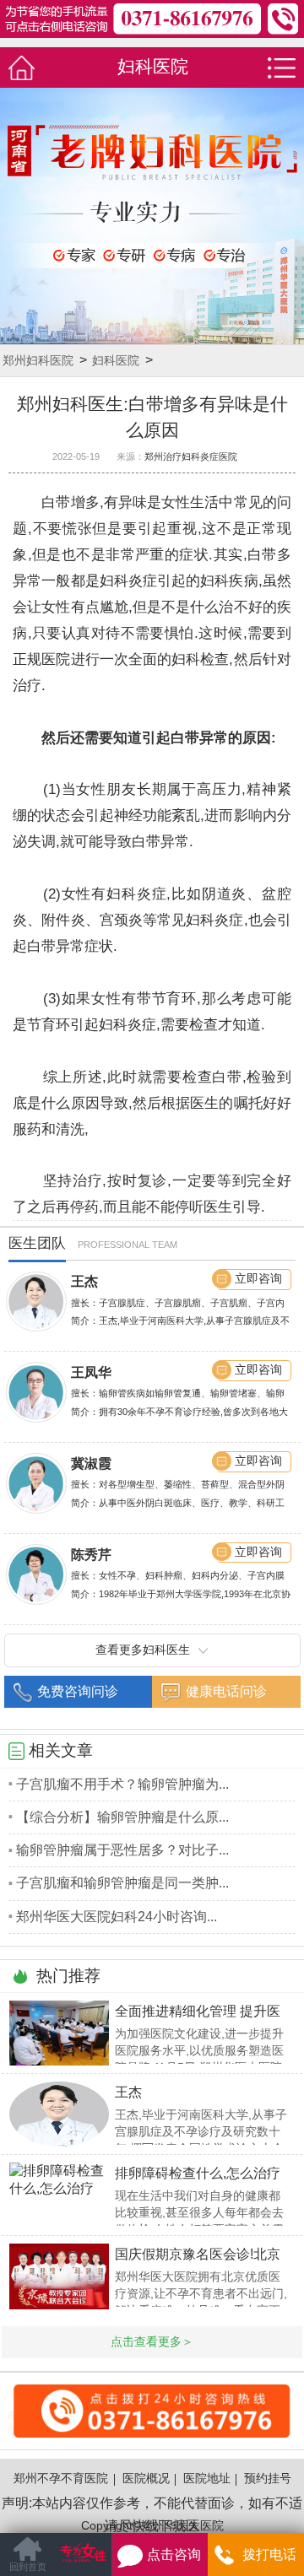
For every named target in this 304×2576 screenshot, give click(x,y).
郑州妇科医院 (38, 361)
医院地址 (207, 2479)
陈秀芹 (91, 1555)
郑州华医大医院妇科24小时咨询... (117, 1917)
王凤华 (91, 1372)
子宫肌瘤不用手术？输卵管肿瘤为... (122, 1784)
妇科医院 (116, 361)
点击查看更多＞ (152, 2342)
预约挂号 (268, 2479)
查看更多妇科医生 (143, 1650)
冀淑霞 (91, 1464)
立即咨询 (258, 1279)
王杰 (84, 1281)
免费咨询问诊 (78, 1691)
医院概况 (146, 2479)
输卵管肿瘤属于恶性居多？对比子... (122, 1850)
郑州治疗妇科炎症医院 (191, 456)
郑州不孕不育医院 (61, 2479)
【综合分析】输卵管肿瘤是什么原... (122, 1817)
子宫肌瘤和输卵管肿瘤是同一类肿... (122, 1883)
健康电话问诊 (226, 1691)
